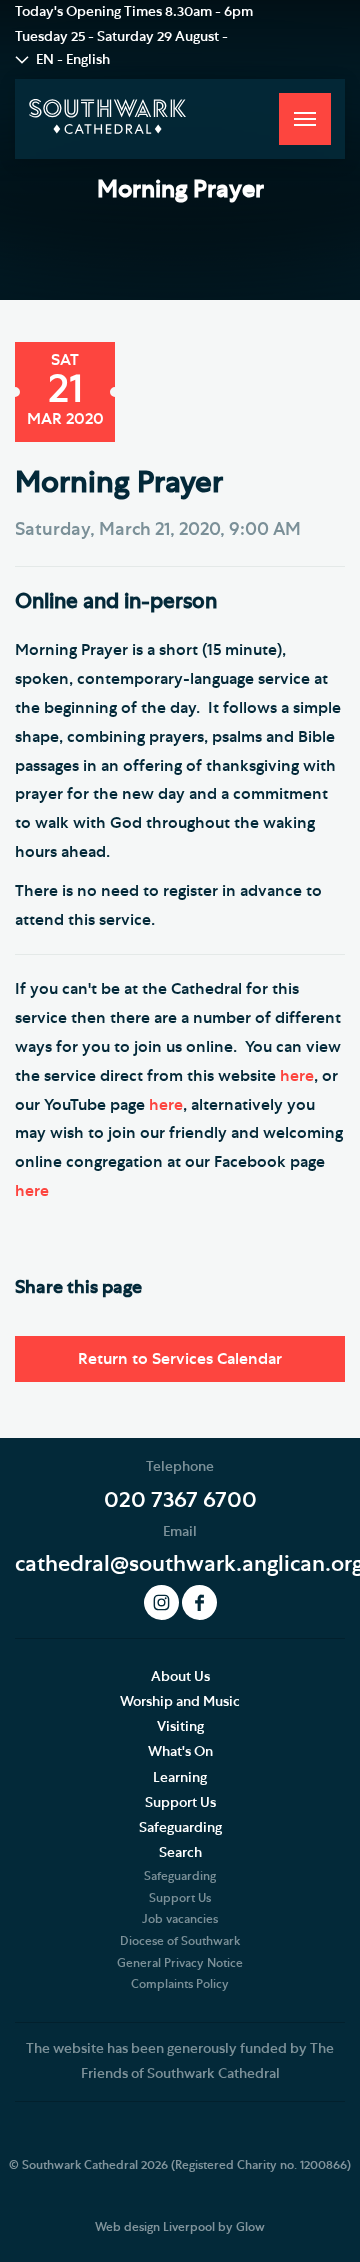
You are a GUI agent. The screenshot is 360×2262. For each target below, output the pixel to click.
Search (180, 1853)
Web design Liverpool (155, 2227)
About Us (180, 1677)
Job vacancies (180, 1919)
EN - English (73, 60)
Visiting (180, 1727)
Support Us (180, 1803)
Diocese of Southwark (180, 1941)
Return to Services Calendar (180, 1359)
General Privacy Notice (180, 1963)
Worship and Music (180, 1702)
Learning (180, 1778)
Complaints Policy (180, 1984)
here (297, 1076)
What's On (180, 1752)
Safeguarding (180, 1828)
